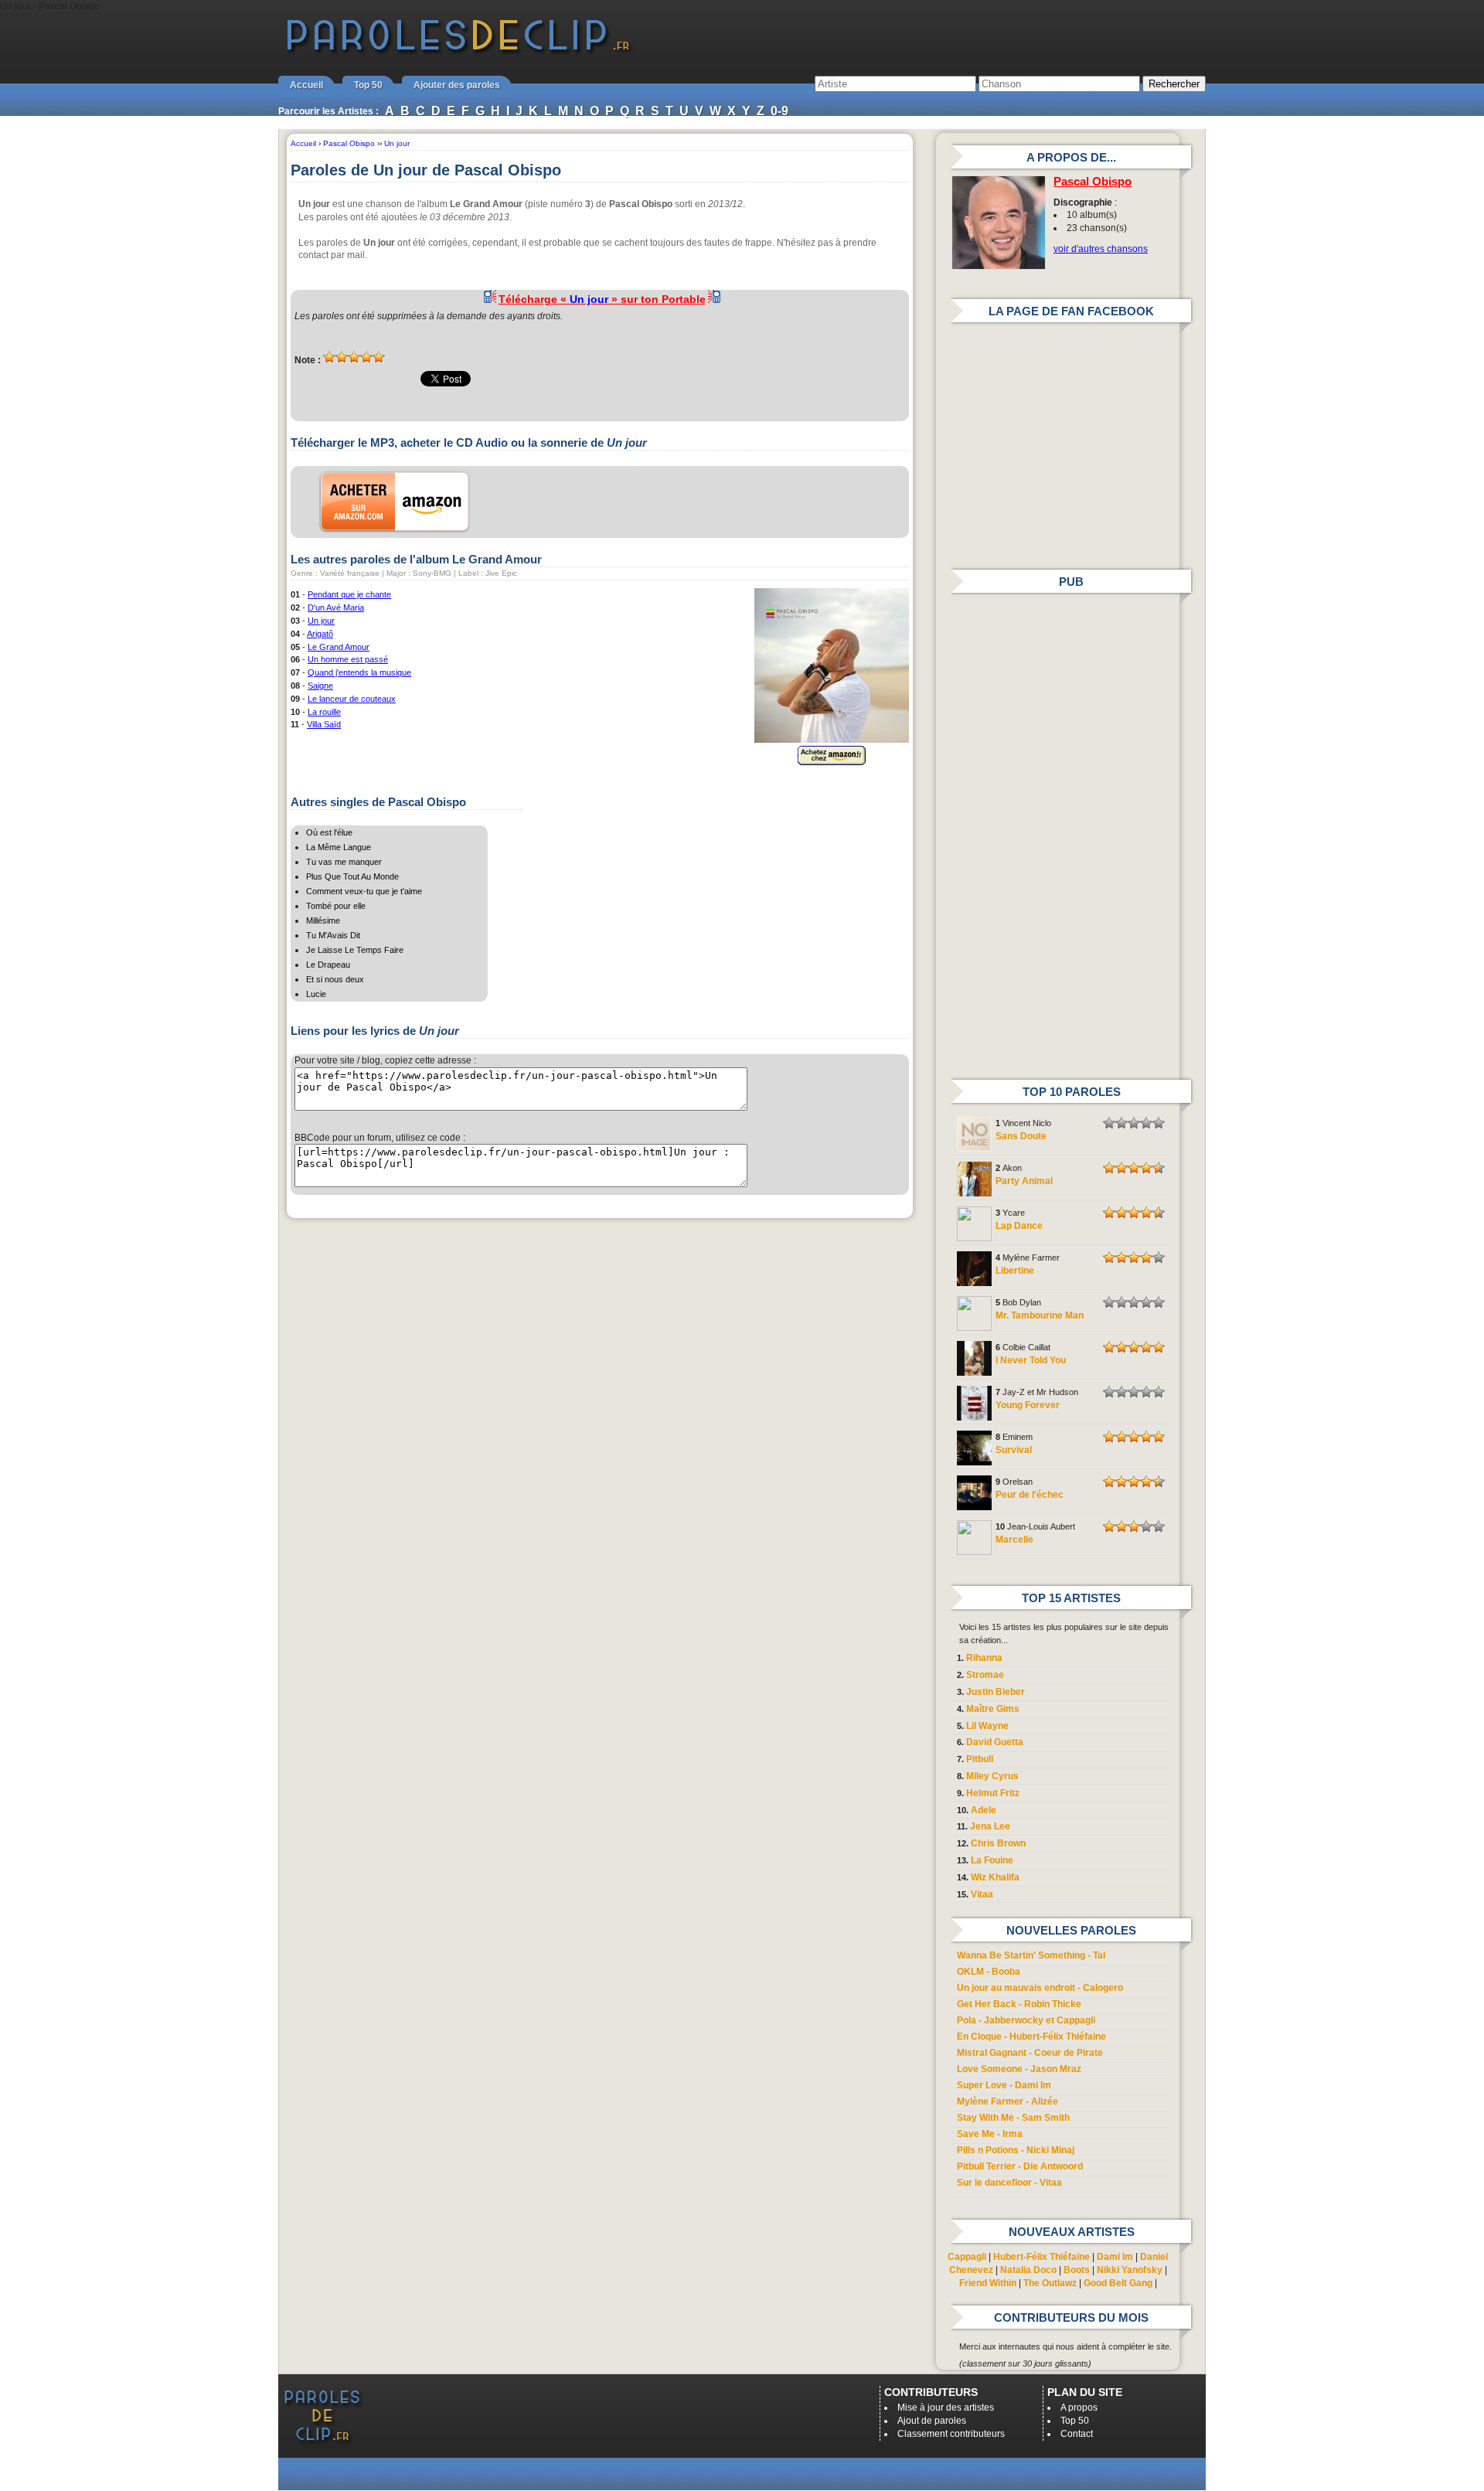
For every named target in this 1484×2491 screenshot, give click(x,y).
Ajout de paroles (932, 2421)
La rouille (324, 712)
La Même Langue (339, 847)
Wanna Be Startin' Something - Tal (1031, 1955)
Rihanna (984, 1658)
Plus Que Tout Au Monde (352, 876)
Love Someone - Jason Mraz (1019, 2069)
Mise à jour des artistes (946, 2408)
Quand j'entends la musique (359, 672)
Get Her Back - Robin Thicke (1019, 2004)
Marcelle (1014, 1540)
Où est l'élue (329, 832)
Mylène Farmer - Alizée (1007, 2101)
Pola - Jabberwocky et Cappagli (1026, 2020)
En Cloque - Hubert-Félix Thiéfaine (1031, 2037)
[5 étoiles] (379, 357)
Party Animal (1024, 1181)
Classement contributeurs (951, 2434)
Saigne (320, 686)
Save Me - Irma (990, 2134)
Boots (1077, 2270)
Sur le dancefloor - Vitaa (1009, 2183)
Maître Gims (993, 1709)
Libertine (1015, 1271)
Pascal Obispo (1093, 182)
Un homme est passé (348, 659)
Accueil (306, 85)
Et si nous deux (335, 979)
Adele (984, 1810)
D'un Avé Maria (336, 607)
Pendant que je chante (349, 594)
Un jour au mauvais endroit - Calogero (1040, 1988)
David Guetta (995, 1742)
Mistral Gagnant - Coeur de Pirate (1030, 2053)
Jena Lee (990, 1826)
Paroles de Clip (458, 53)
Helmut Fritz (993, 1793)
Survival (1014, 1450)
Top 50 (368, 85)
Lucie (316, 994)
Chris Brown (998, 1843)
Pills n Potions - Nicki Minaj (1016, 2150)
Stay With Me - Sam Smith (1013, 2118)
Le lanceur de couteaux (352, 699)
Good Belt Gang (1118, 2283)
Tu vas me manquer (344, 862)
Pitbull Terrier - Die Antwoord (1020, 2166)
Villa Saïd (324, 724)
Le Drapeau (328, 965)
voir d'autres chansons (1101, 249)
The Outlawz (1050, 2283)
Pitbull (980, 1759)
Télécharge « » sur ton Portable (602, 299)
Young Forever (1028, 1405)
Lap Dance (1019, 1226)
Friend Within (988, 2283)
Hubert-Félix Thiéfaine (1042, 2257)
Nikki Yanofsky (1130, 2270)
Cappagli (967, 2257)
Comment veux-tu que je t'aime (364, 891)
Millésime (323, 921)
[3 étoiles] (354, 357)
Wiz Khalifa (995, 1877)
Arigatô (320, 634)
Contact (1077, 2434)
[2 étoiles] (342, 357)
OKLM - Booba (989, 1972)
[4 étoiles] (366, 357)
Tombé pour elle (336, 906)
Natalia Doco (1028, 2270)
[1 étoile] (329, 357)
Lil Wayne (987, 1726)
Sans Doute (1021, 1136)
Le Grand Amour (339, 647)
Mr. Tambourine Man (1040, 1315)
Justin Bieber (996, 1692)
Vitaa (982, 1894)
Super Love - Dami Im (1004, 2085)
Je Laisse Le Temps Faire (355, 950)
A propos (1079, 2408)
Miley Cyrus (992, 1776)
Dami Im (1115, 2257)
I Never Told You (1031, 1360)
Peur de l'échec (1030, 1495)
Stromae (985, 1675)
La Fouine (992, 1860)
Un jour (321, 621)
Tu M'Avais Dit (333, 935)
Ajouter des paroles (457, 85)
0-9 (779, 111)
